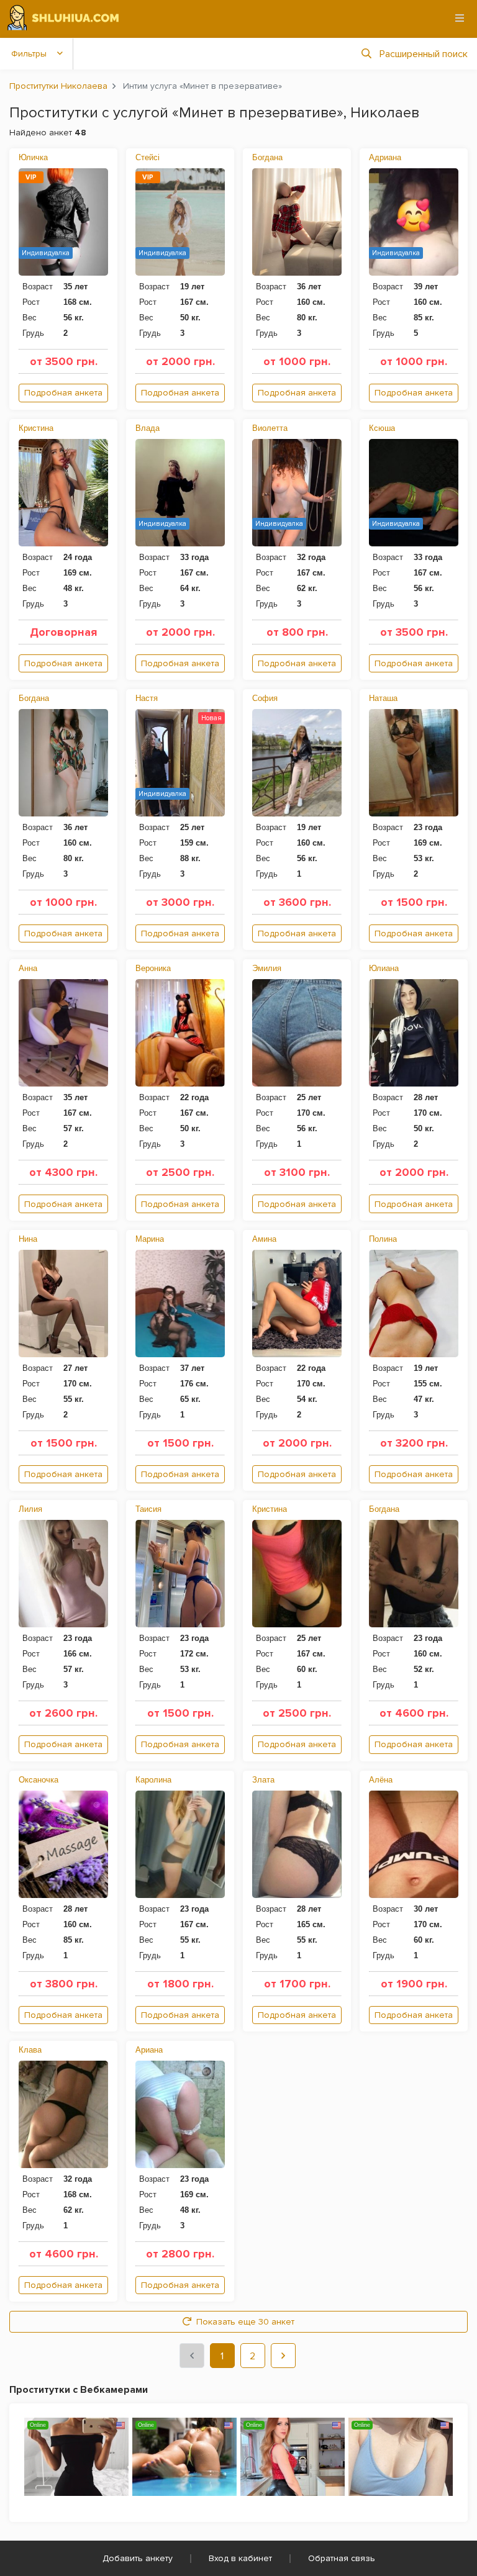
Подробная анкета (63, 393)
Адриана (385, 157)
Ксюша (382, 428)
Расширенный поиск (424, 54)
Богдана (267, 157)
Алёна (381, 1780)
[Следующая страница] (283, 2356)
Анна (28, 968)
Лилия (30, 1509)
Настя (147, 698)
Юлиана (384, 968)
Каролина (153, 1780)
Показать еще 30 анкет (245, 2322)
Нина (28, 1239)
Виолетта (270, 428)
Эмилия (267, 968)
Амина (264, 1239)
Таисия (148, 1509)
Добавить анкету (138, 2558)
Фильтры (29, 54)
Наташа (383, 698)
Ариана (149, 2050)
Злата (263, 1780)
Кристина (36, 428)
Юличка (33, 157)
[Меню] (460, 18)
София (265, 698)
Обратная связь (342, 2558)
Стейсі (148, 157)
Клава (30, 2050)
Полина (383, 1239)
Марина (150, 1239)
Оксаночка (39, 1780)
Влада (148, 428)
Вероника (153, 968)
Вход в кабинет (240, 2558)
